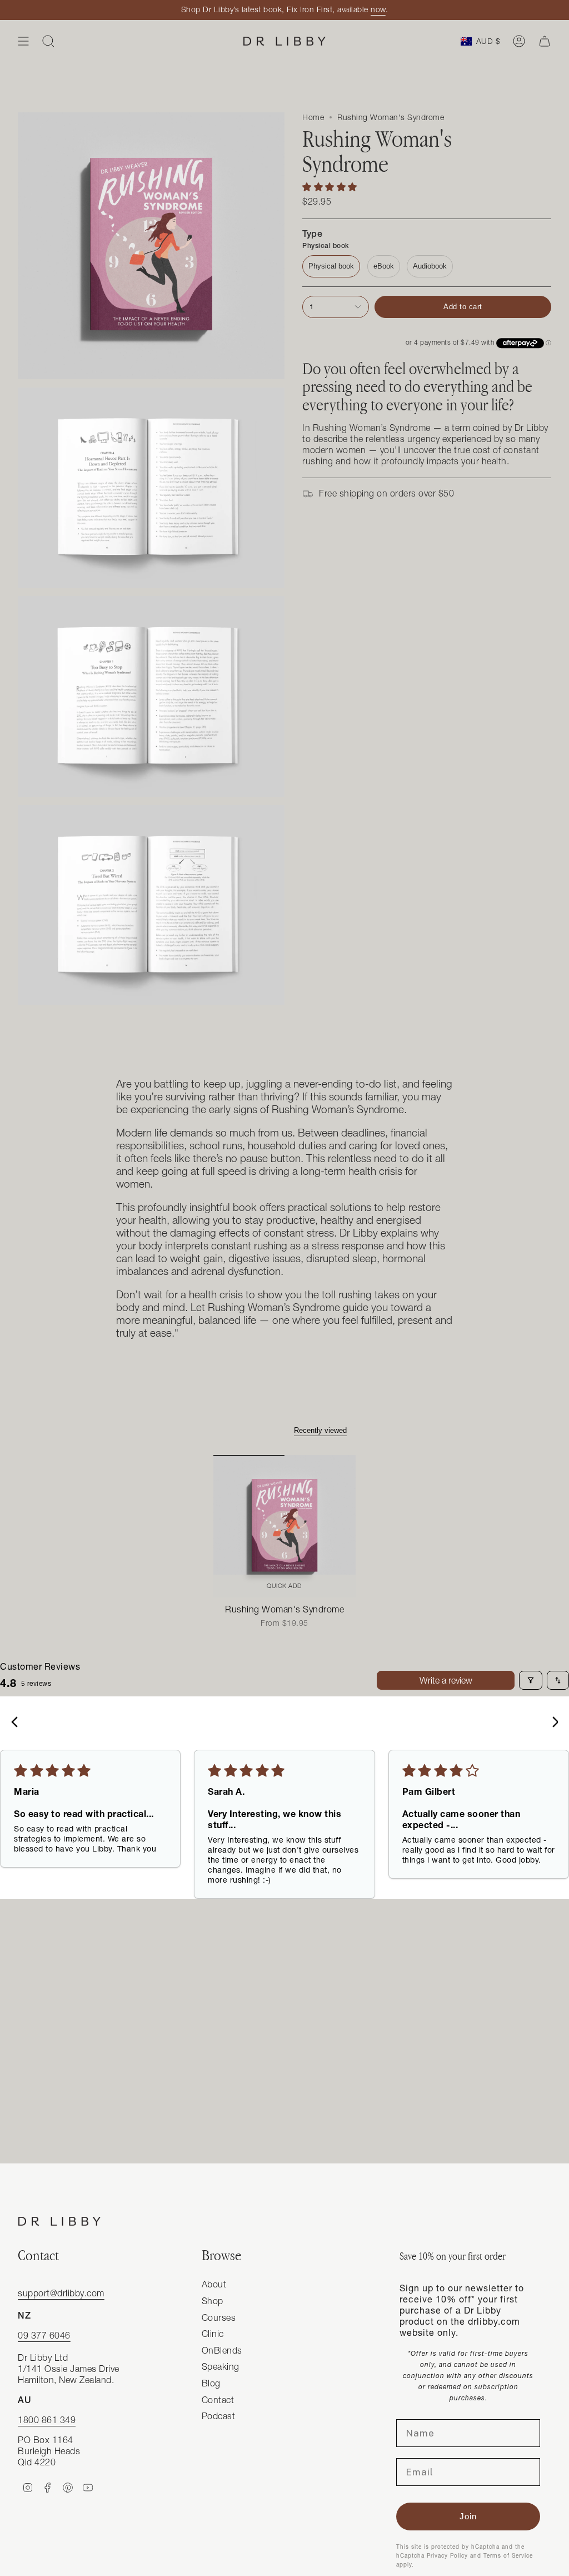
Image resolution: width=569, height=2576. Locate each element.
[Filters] (531, 1680)
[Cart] (545, 41)
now (378, 9)
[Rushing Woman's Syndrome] (284, 1526)
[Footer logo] (59, 2221)
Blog (211, 2383)
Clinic (213, 2334)
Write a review (446, 1680)
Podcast (219, 2416)
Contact (218, 2400)
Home (313, 117)
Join (468, 2516)
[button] (330, 187)
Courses (219, 2317)
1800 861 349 (47, 2420)
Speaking (221, 2366)
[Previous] (18, 1723)
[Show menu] (23, 41)
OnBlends (222, 2350)
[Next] (551, 1723)
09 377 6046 (44, 2335)
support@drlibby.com (61, 2293)
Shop (213, 2301)
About (214, 2284)
